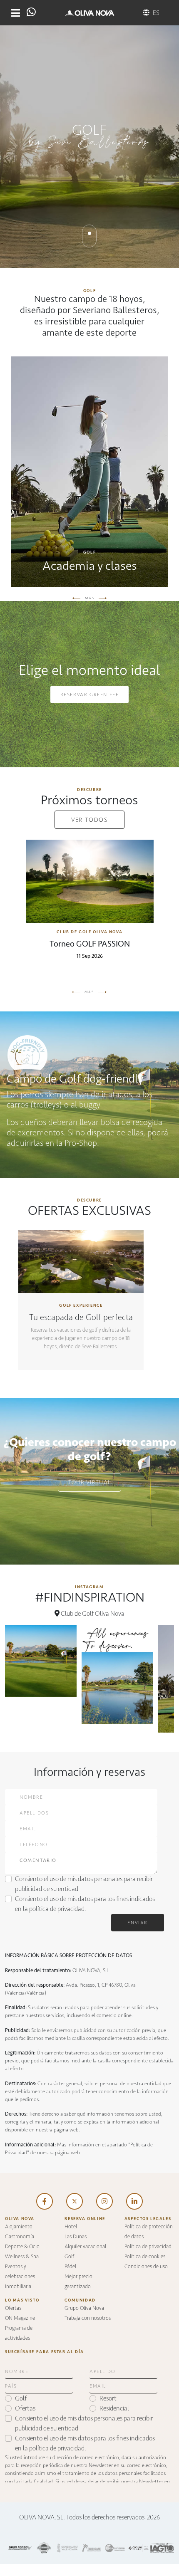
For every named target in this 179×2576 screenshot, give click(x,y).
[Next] (103, 598)
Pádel (70, 2266)
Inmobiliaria (18, 2286)
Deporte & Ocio (22, 2246)
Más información (81, 1304)
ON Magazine (20, 2318)
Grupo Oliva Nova (84, 2308)
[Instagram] (104, 2201)
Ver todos (89, 820)
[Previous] (77, 598)
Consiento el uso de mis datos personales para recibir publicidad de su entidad (84, 1884)
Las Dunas (76, 2236)
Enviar (138, 1923)
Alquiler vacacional (85, 2246)
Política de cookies (145, 2256)
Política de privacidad (148, 2246)
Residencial (114, 2408)
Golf (69, 2256)
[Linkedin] (134, 2201)
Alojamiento (19, 2226)
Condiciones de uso (146, 2266)
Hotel (71, 2226)
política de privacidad (57, 1909)
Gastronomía (20, 2236)
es (156, 13)
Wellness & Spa (22, 2256)
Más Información (89, 474)
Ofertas (13, 2308)
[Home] (90, 13)
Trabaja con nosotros (88, 2318)
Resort (108, 2398)
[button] (16, 13)
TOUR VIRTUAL (90, 1482)
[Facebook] (45, 2201)
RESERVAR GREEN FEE (90, 695)
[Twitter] (75, 2201)
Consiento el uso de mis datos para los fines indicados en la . (85, 1904)
